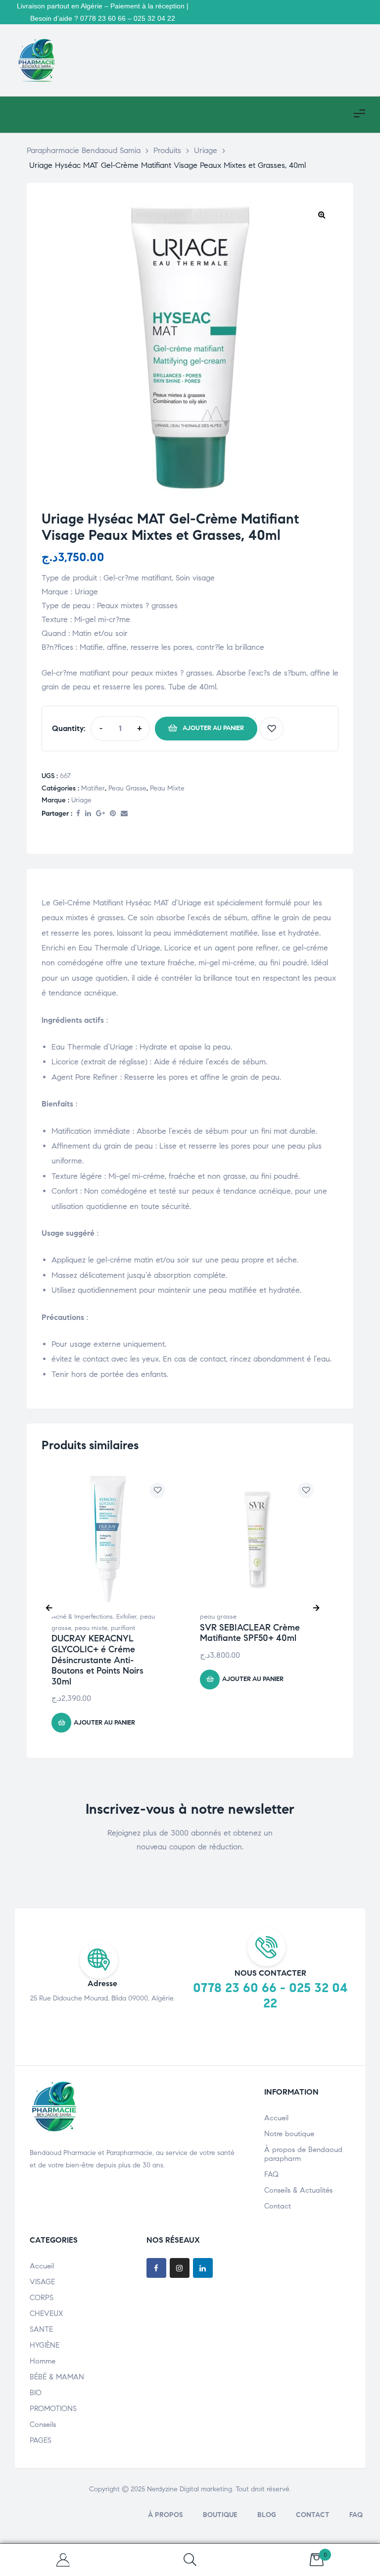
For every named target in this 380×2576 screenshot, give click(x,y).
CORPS (42, 2298)
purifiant (123, 1628)
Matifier (93, 788)
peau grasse (127, 788)
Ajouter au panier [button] (104, 1723)
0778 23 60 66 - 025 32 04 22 (270, 1995)
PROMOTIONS (53, 2409)
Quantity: (69, 728)
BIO (36, 2393)
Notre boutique (289, 2134)
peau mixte (167, 788)
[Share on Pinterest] (113, 814)
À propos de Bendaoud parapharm (303, 2154)
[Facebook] (156, 2268)
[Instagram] (180, 2268)
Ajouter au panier (213, 728)
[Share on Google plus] (100, 814)
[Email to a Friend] (124, 814)
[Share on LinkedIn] (88, 814)
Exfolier (126, 1617)
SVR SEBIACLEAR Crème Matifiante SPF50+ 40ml (250, 1633)
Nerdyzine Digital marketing (190, 2489)
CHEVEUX (47, 2313)
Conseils (43, 2424)
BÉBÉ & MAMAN (57, 2377)
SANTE (41, 2329)
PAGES (41, 2440)
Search (190, 2560)
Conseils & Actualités (298, 2190)
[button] (322, 214)
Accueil (276, 2118)
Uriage (81, 800)
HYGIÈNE (45, 2345)
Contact (278, 2206)
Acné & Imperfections (82, 1617)
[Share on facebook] (78, 814)
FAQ (271, 2174)
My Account (63, 2560)
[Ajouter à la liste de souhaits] (272, 729)
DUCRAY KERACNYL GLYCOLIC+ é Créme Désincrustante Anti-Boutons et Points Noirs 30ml (97, 1660)
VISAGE (42, 2282)
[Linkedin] (203, 2268)
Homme (43, 2361)
